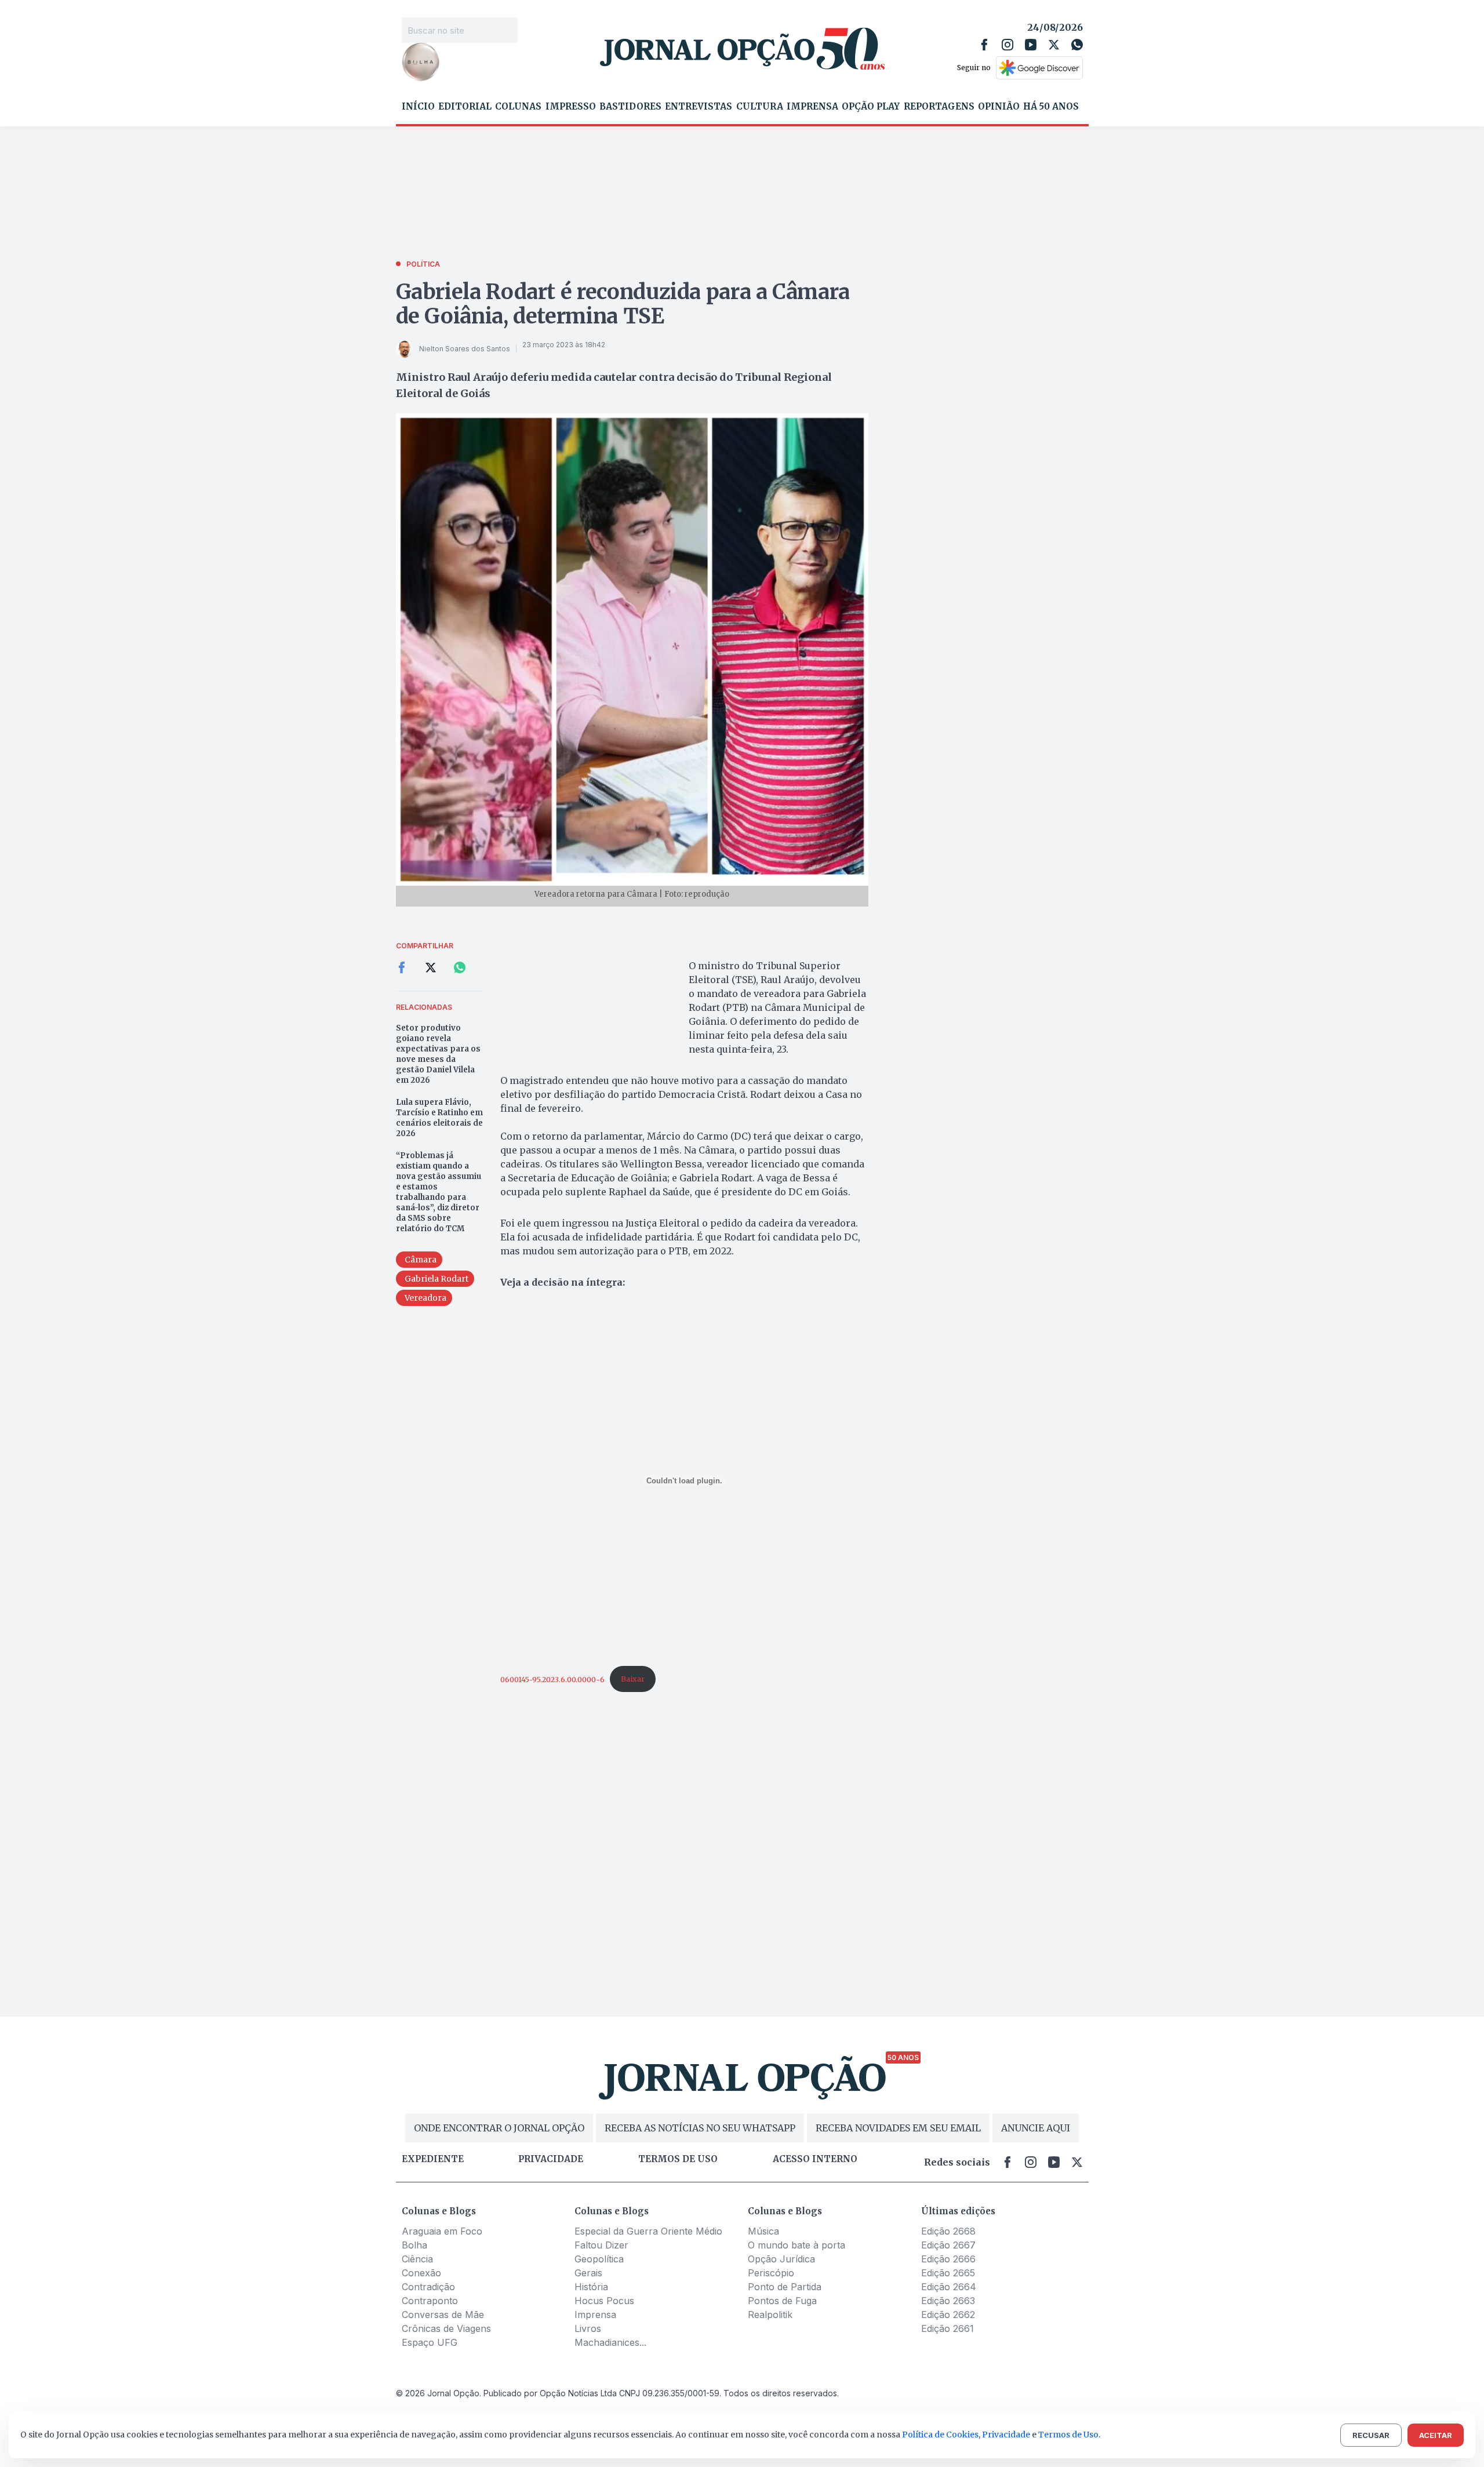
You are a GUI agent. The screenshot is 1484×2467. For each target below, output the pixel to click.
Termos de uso (678, 2159)
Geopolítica (599, 2259)
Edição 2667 (948, 2245)
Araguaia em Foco (442, 2231)
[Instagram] (1007, 45)
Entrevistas (699, 107)
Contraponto (430, 2301)
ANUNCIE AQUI (1036, 2128)
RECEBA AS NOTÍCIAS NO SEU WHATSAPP (700, 2128)
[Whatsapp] (1077, 45)
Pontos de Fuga (782, 2301)
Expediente (433, 2159)
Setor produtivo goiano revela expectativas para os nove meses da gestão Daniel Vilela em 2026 (438, 1054)
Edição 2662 (948, 2315)
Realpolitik (770, 2315)
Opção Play (871, 107)
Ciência (417, 2259)
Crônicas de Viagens (446, 2328)
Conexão (421, 2273)
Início (418, 107)
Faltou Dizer (601, 2245)
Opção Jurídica (781, 2259)
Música (763, 2231)
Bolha (414, 2245)
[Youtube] (1031, 45)
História (591, 2287)
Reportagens (939, 107)
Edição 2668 (948, 2231)
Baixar (633, 1679)
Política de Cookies (940, 2435)
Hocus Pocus (604, 2301)
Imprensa (812, 107)
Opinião (999, 107)
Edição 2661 (947, 2328)
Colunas (518, 107)
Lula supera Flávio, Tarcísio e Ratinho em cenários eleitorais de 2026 (439, 1118)
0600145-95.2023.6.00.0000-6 (552, 1679)
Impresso (571, 107)
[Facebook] (984, 45)
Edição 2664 (949, 2287)
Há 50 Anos (1051, 107)
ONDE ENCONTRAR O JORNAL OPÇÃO (499, 2128)
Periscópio (771, 2273)
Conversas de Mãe (443, 2315)
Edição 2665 (948, 2273)
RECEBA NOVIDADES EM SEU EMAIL (898, 2128)
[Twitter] (1054, 45)
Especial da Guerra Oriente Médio (648, 2231)
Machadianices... (610, 2342)
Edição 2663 (948, 2301)
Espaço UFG (430, 2342)
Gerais (588, 2273)
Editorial (465, 107)
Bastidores (630, 107)
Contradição (428, 2287)
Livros (588, 2328)
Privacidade (551, 2159)
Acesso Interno (815, 2159)
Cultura (760, 107)
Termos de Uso (1068, 2435)
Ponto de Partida (785, 2287)
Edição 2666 (948, 2259)
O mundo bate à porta (796, 2245)
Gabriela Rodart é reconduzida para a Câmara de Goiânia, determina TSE (623, 304)
